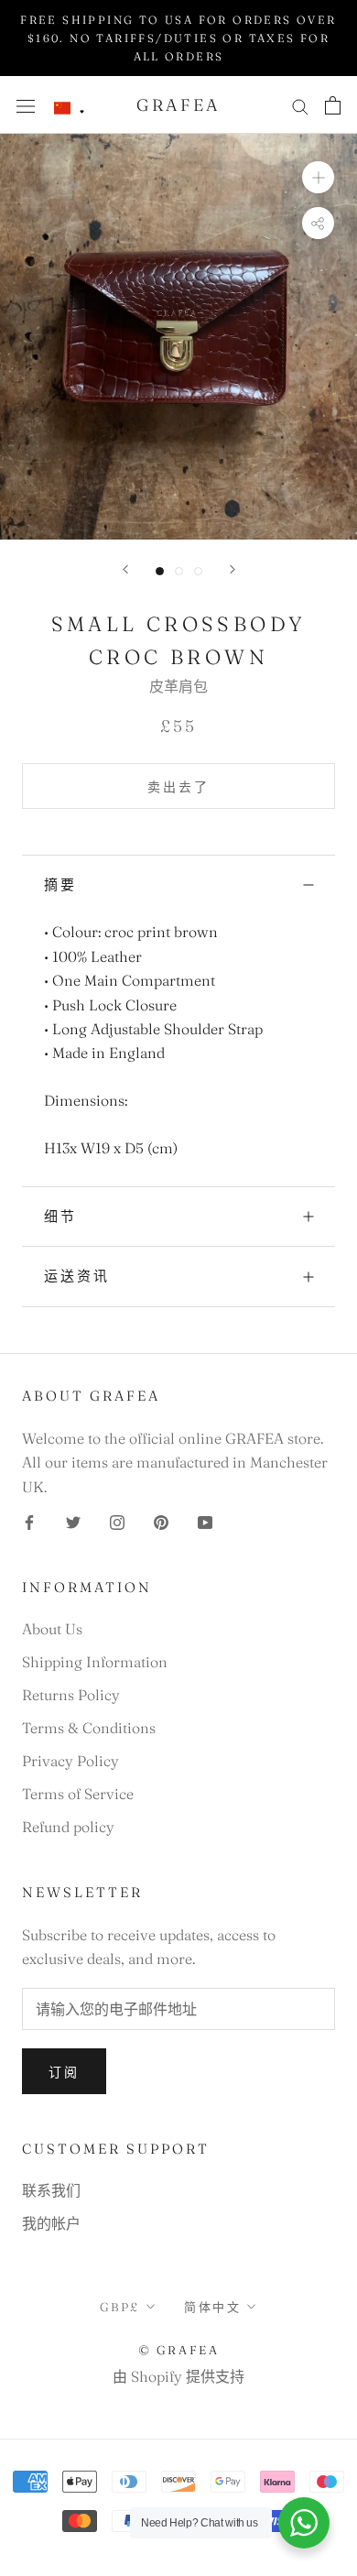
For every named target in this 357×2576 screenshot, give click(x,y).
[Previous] (125, 569)
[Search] (300, 105)
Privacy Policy (70, 1761)
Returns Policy (71, 1695)
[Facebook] (29, 1521)
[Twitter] (73, 1521)
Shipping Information (95, 1662)
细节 (60, 1216)
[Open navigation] (26, 105)
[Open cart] (333, 105)
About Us (52, 1629)
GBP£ (120, 2307)
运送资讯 (77, 1276)
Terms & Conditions (89, 1728)
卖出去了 (178, 787)
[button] (70, 109)
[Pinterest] (161, 1521)
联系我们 (51, 2190)
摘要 (60, 884)
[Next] (233, 569)
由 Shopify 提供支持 (178, 2376)
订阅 (64, 2072)
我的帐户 (51, 2223)
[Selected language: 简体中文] (70, 109)
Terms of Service (78, 1794)
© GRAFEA (179, 2350)
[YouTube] (205, 1521)
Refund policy (68, 1827)
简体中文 (212, 2307)
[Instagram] (117, 1521)
